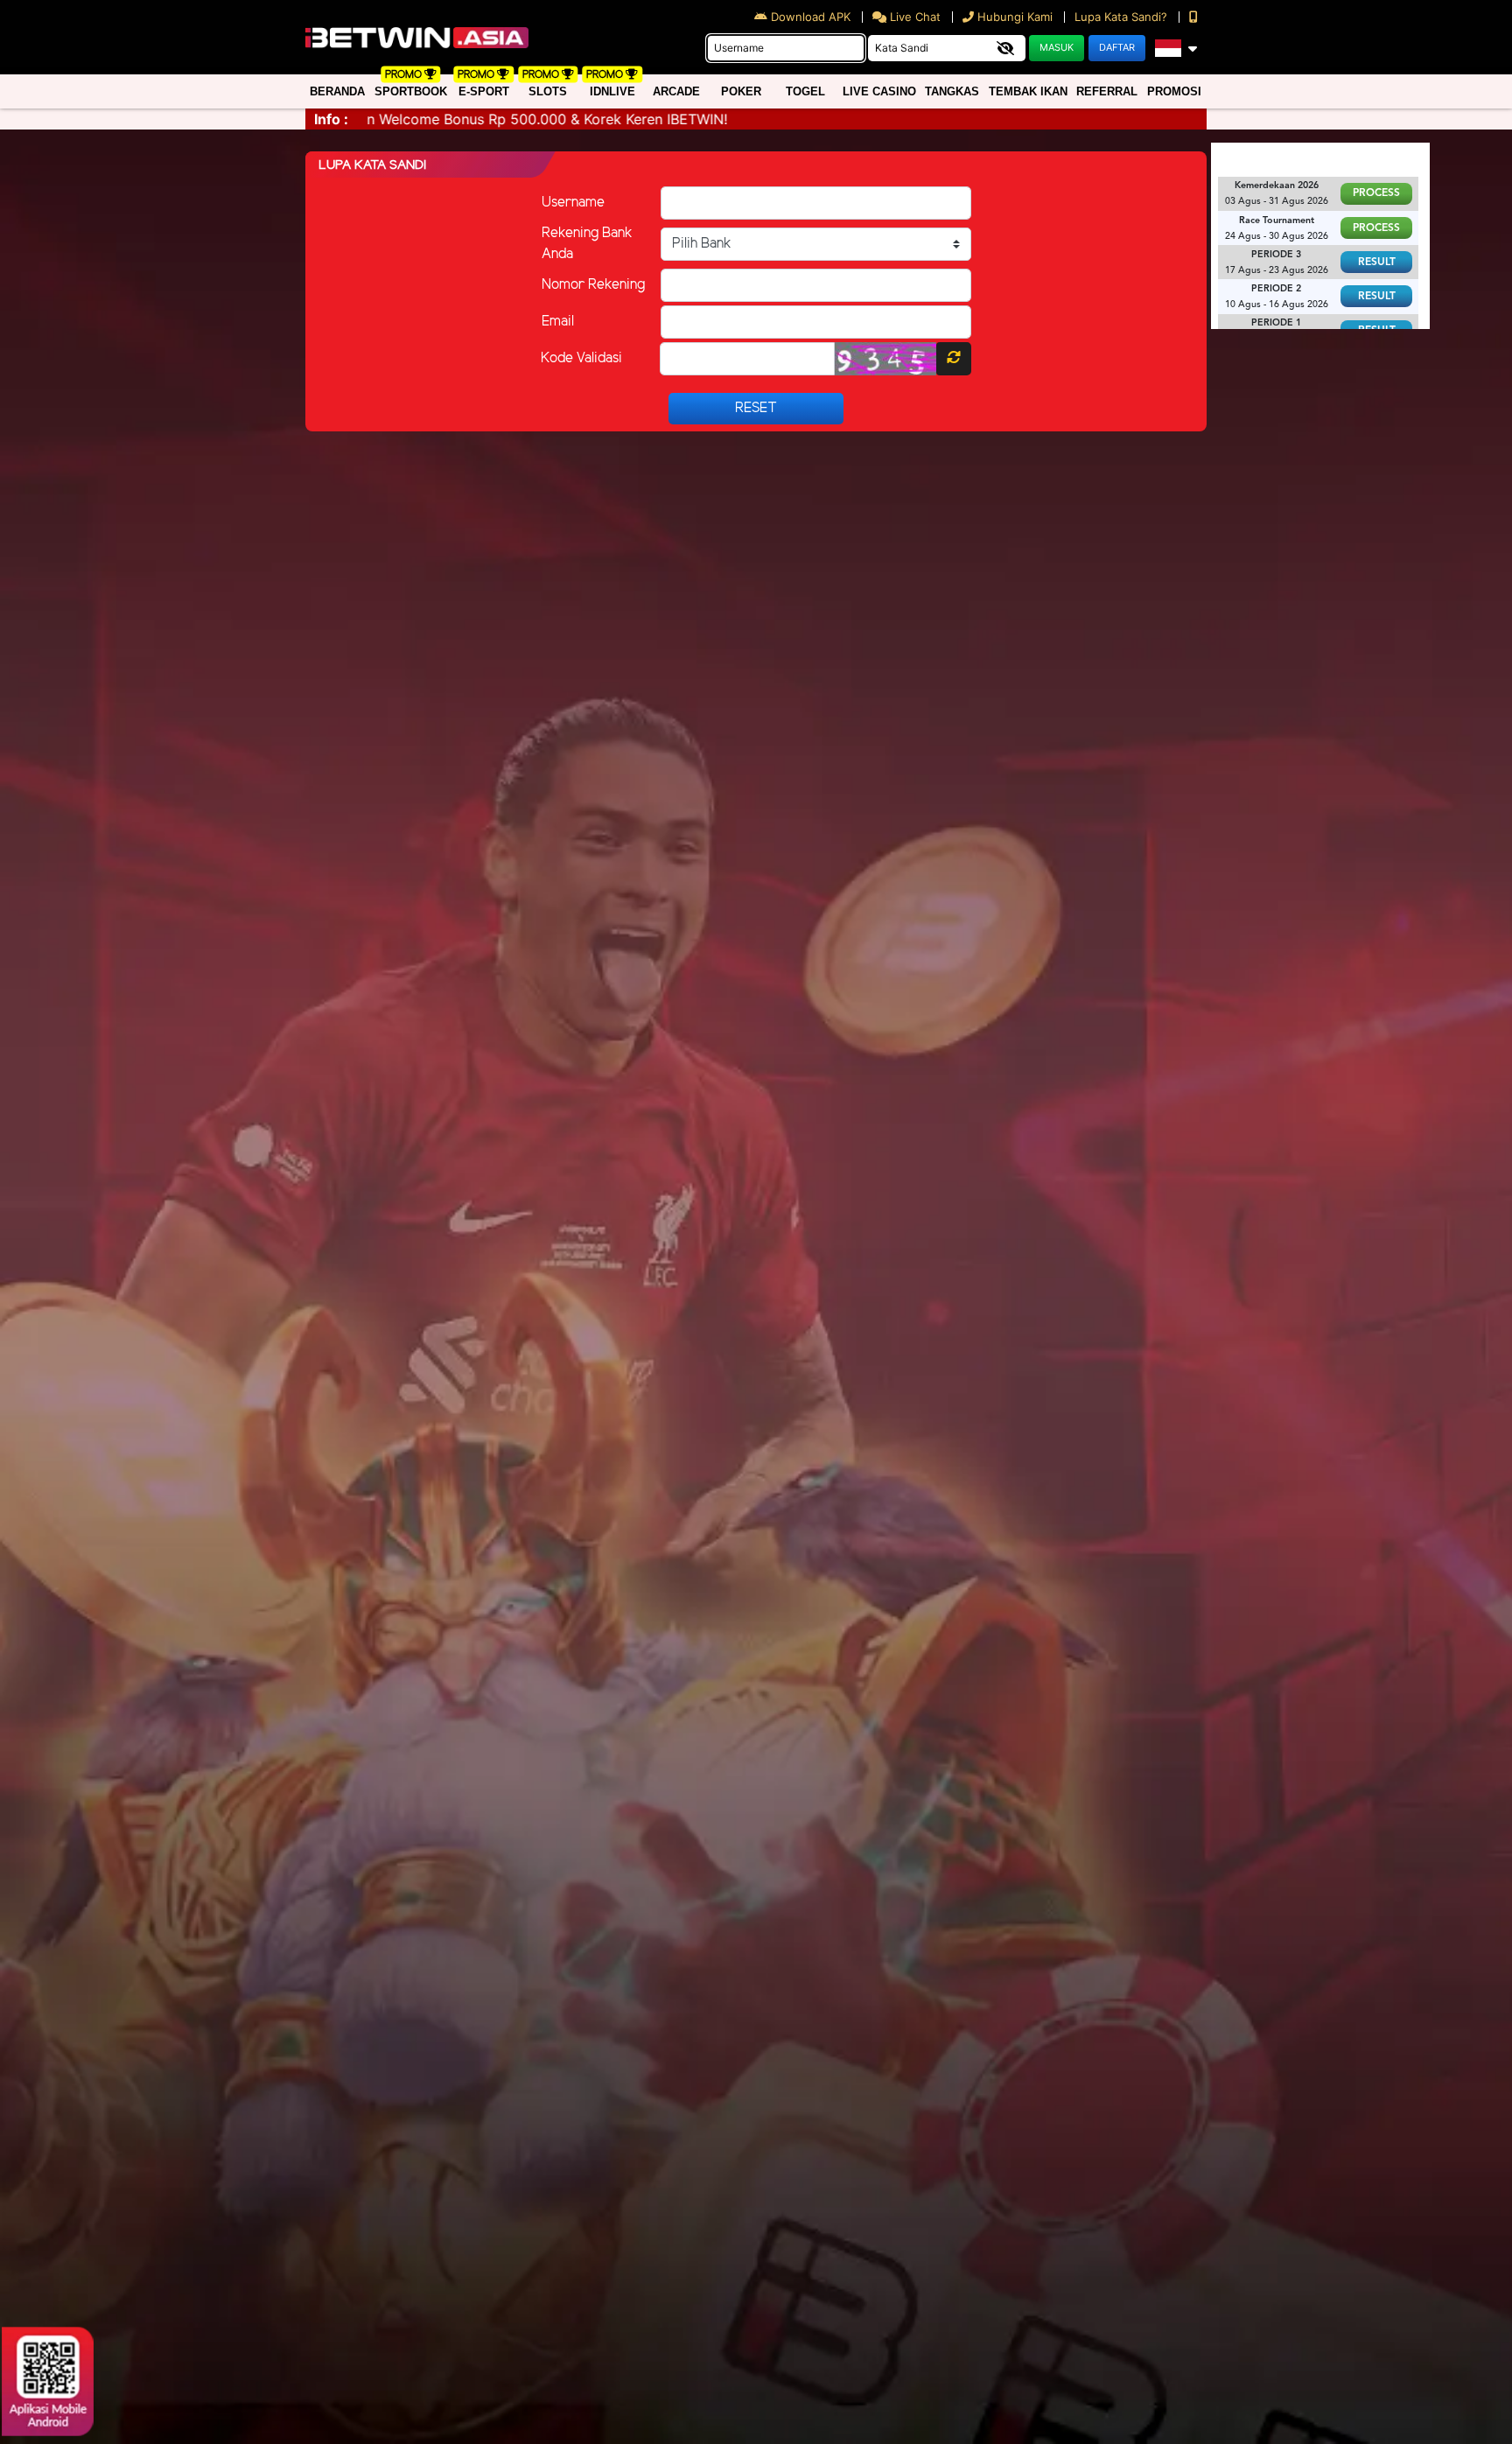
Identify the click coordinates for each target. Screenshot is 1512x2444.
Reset (756, 408)
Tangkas (952, 91)
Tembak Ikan (1028, 91)
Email (558, 322)
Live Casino (879, 91)
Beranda (337, 91)
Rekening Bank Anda (587, 244)
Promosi (1174, 91)
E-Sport (484, 91)
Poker (741, 91)
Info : (331, 119)
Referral (1107, 91)
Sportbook (411, 91)
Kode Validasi (581, 358)
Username (573, 203)
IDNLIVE (612, 91)
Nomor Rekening (593, 285)
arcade (676, 91)
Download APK (811, 17)
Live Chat (913, 17)
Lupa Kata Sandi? (1123, 17)
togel (805, 91)
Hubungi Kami (1015, 17)
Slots (548, 91)
